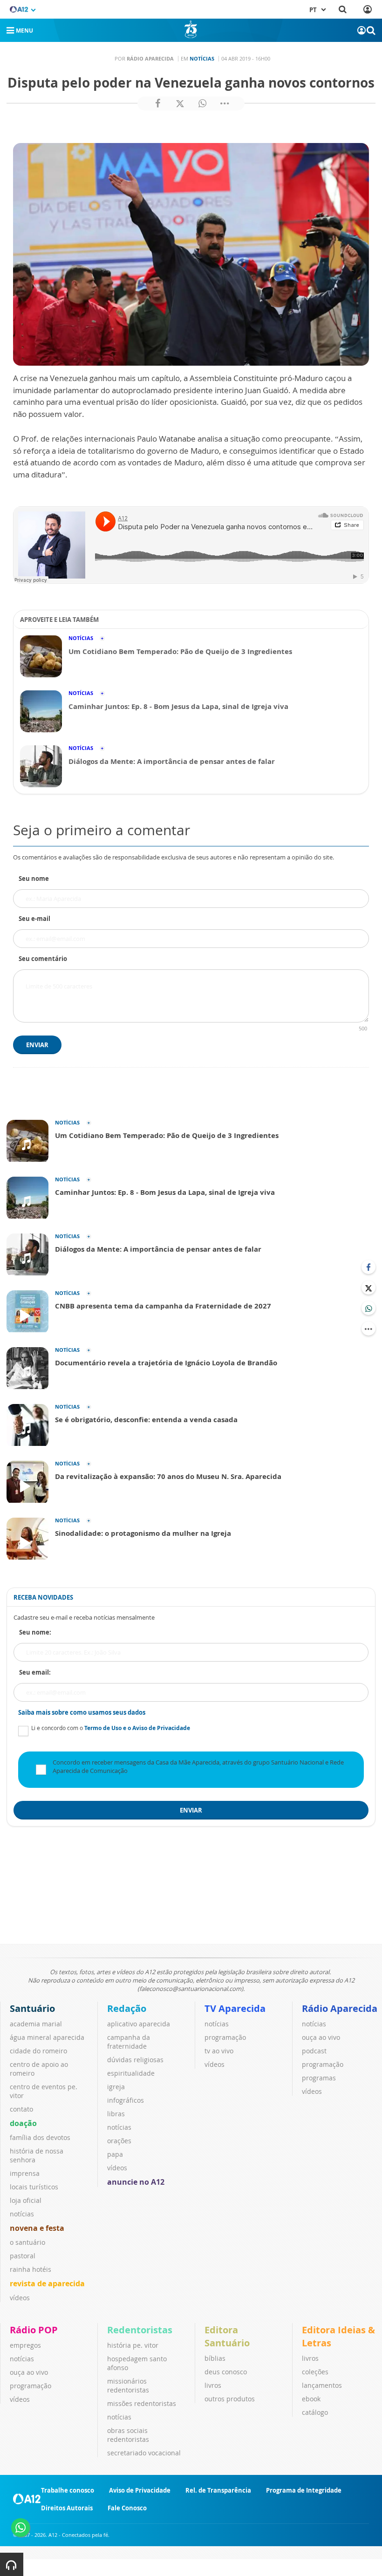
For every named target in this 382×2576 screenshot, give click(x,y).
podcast (314, 2051)
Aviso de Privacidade (140, 2490)
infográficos (126, 2100)
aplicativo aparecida (139, 2024)
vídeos (20, 2298)
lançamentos (322, 2385)
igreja (116, 2087)
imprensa (25, 2173)
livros (213, 2385)
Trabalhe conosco (68, 2490)
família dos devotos (40, 2137)
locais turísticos (34, 2187)
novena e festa (37, 2228)
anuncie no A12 (136, 2182)
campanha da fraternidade (129, 2042)
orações (119, 2141)
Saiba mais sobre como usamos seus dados (82, 1712)
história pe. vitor (133, 2345)
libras (116, 2114)
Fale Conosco (127, 2508)
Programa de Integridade (304, 2490)
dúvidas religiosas (135, 2060)
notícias (22, 2214)
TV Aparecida (235, 2008)
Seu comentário (43, 959)
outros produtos (230, 2399)
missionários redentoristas (128, 2385)
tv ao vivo (219, 2051)
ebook (311, 2399)
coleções (315, 2372)
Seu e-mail (34, 919)
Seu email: (35, 1672)
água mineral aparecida (47, 2037)
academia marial (36, 2024)
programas (319, 2078)
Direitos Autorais (67, 2508)
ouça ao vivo (321, 2037)
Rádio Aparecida (340, 2008)
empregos (25, 2345)
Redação (127, 2008)
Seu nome (34, 879)
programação (225, 2037)
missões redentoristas (142, 2403)
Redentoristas (140, 2330)
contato (21, 2109)
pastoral (23, 2256)
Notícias (202, 58)
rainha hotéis (31, 2269)
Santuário (32, 2008)
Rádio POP (34, 2330)
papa (115, 2154)
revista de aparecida (47, 2283)
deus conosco (226, 2372)
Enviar (37, 1045)
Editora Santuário (227, 2336)
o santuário (27, 2242)
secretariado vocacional (144, 2453)
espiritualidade (131, 2073)
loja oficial (26, 2200)
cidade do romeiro (38, 2051)
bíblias (215, 2358)
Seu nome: (35, 1632)
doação (23, 2123)
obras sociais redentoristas (128, 2435)
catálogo (315, 2412)
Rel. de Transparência (218, 2490)
